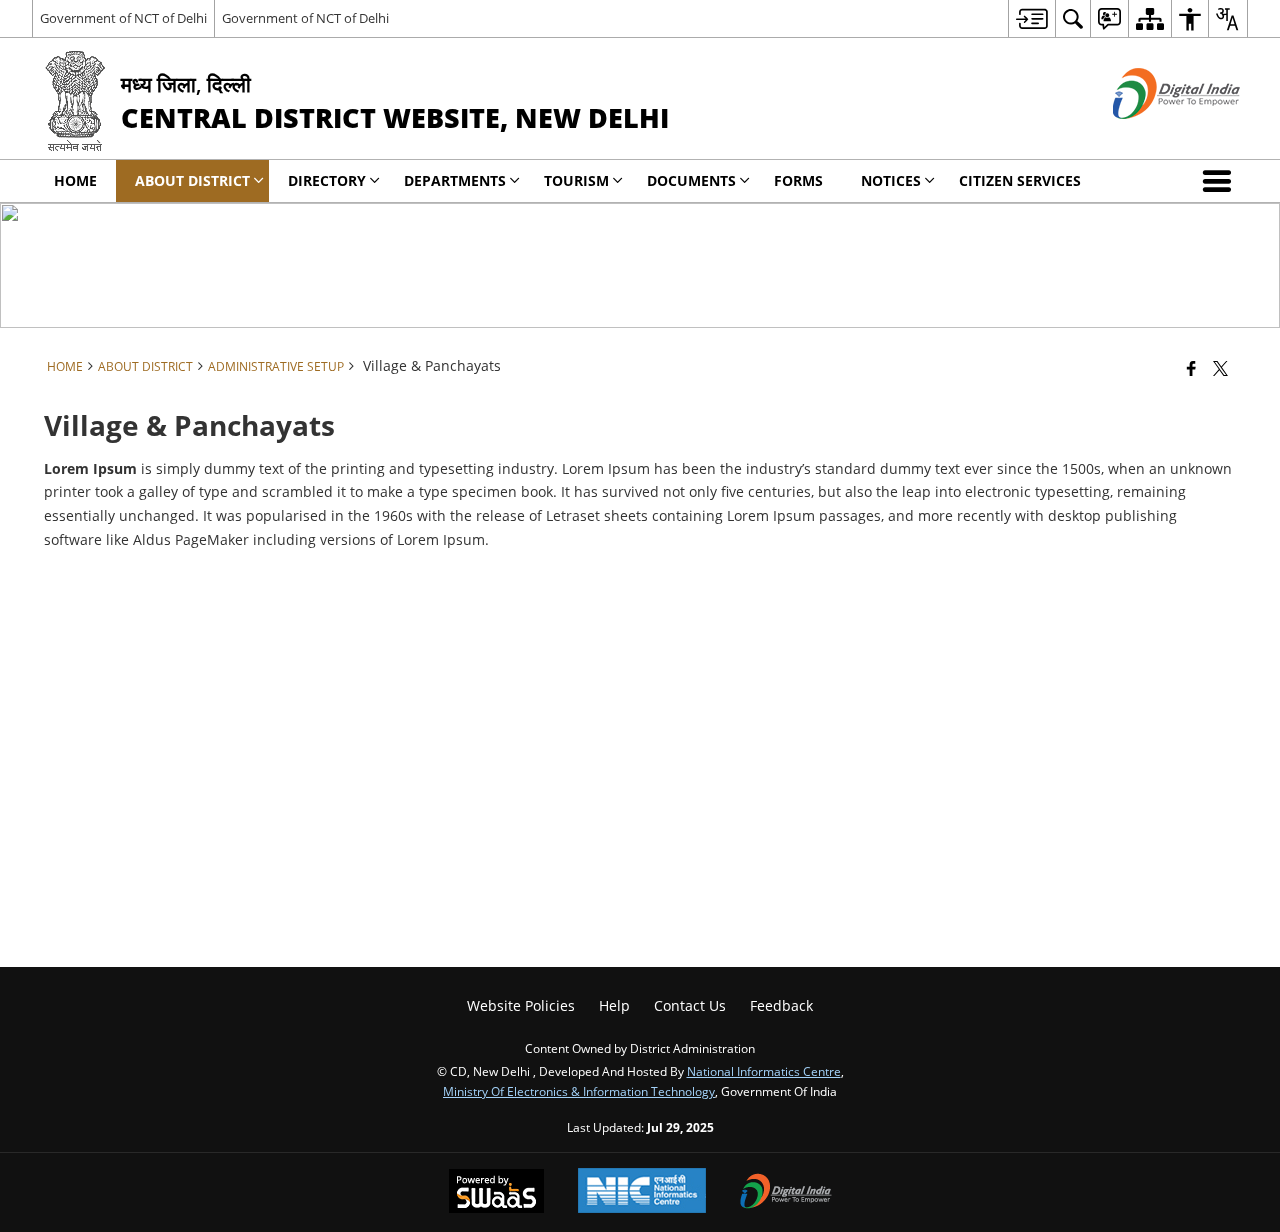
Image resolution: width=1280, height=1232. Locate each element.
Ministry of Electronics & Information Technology (579, 1091)
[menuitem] (1031, 18)
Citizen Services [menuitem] (1020, 180)
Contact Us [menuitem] (690, 1005)
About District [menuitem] (192, 180)
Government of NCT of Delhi (123, 18)
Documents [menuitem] (691, 180)
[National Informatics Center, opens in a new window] (642, 1192)
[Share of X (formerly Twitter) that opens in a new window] (1220, 368)
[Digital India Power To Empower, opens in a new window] (786, 1193)
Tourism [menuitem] (576, 180)
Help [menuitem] (614, 1005)
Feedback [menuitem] (781, 1005)
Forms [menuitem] (798, 180)
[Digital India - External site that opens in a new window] (1151, 135)
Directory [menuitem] (327, 180)
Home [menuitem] (75, 180)
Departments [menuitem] (455, 180)
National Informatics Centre (764, 1071)
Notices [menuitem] (891, 180)
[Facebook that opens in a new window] (1191, 368)
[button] (1221, 181)
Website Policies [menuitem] (521, 1005)
